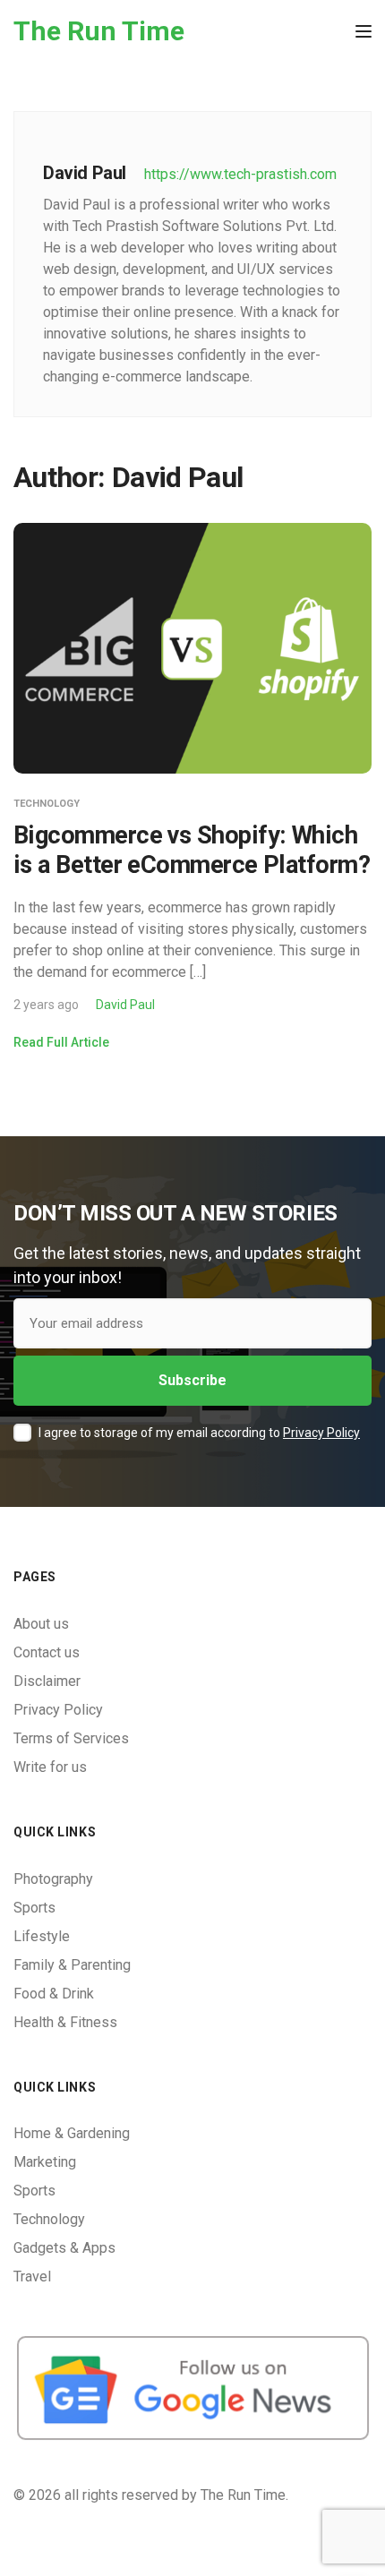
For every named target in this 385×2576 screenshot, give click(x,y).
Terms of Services (71, 1738)
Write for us (50, 1767)
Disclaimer (47, 1681)
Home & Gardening (72, 2133)
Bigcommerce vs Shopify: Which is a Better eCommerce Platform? (192, 850)
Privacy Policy (321, 1433)
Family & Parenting (72, 1965)
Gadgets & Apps (64, 2248)
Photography (53, 1879)
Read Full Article (61, 1042)
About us (41, 1624)
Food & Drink (54, 1994)
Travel (32, 2276)
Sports (34, 1908)
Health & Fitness (65, 2022)
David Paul (125, 1005)
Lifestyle (42, 1936)
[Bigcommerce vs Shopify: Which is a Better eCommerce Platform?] (192, 648)
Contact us (47, 1652)
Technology (47, 804)
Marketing (45, 2162)
